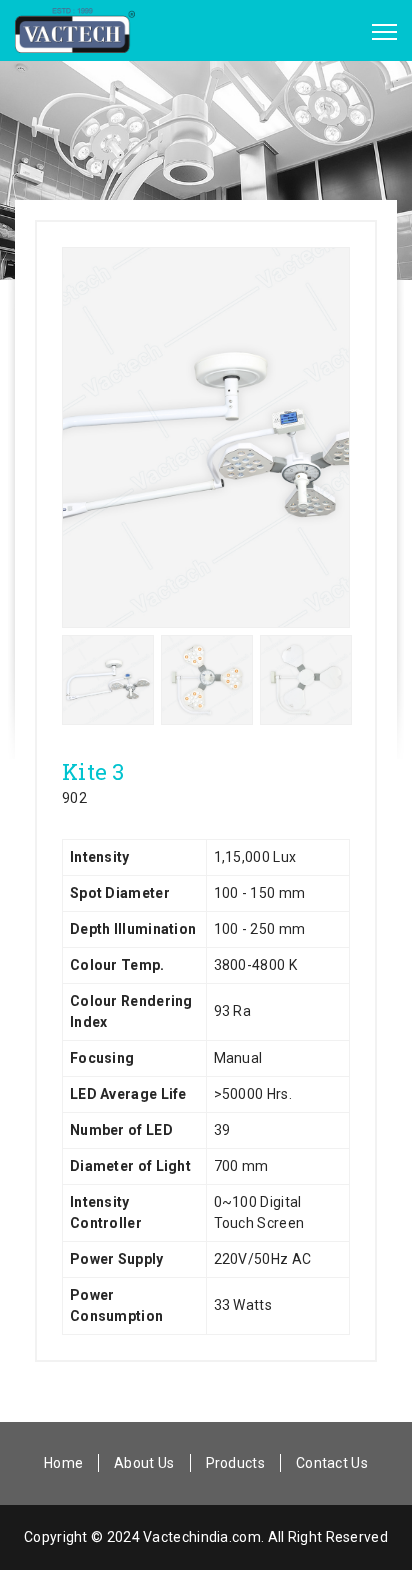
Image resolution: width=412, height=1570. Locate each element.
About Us (144, 1463)
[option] (206, 437)
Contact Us (332, 1463)
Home (63, 1463)
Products (235, 1463)
